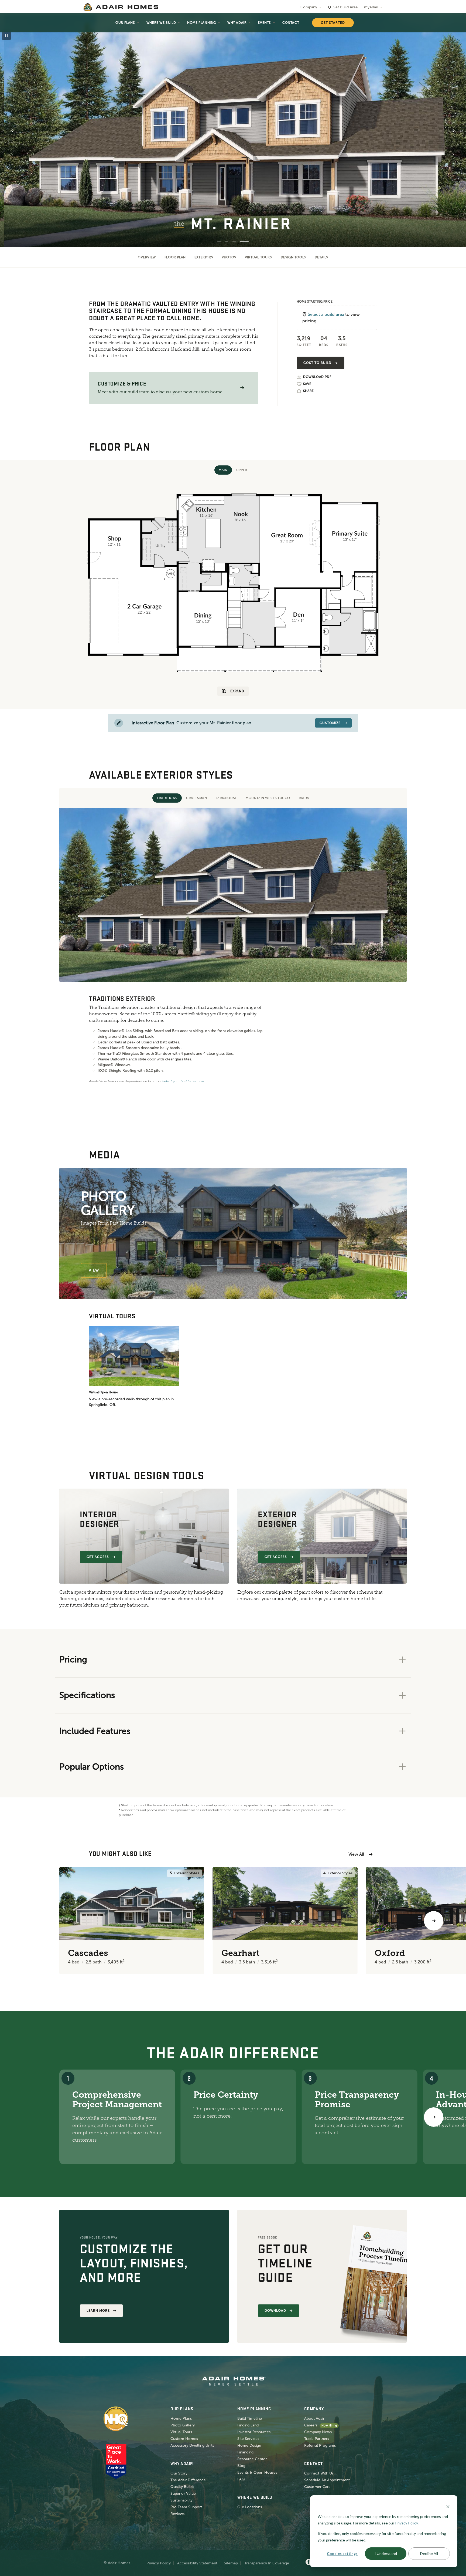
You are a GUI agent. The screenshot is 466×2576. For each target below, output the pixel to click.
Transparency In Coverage (267, 2563)
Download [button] (275, 2311)
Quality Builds (182, 2487)
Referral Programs (320, 2445)
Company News (318, 2432)
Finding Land (248, 2425)
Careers (311, 2425)
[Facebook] (309, 2562)
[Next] (434, 2117)
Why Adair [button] (237, 23)
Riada (304, 798)
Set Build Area (345, 7)
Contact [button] (291, 23)
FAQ (241, 2479)
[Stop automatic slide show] (6, 36)
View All (356, 1854)
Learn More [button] (98, 2311)
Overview (147, 257)
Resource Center (252, 2459)
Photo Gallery (183, 2425)
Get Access (98, 1557)
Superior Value (183, 2494)
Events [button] (264, 23)
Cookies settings (342, 2553)
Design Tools (293, 257)
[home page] (121, 7)
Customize (330, 723)
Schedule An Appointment (327, 2480)
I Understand (386, 2553)
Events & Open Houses (257, 2472)
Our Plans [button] (125, 23)
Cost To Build (317, 363)
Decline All (429, 2553)
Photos (229, 257)
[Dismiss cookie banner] (448, 2506)
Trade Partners (317, 2439)
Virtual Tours (258, 257)
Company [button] (309, 7)
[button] (242, 388)
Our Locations (250, 2507)
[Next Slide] (454, 131)
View (94, 1270)
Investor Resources (254, 2432)
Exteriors (204, 257)
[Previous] (32, 1921)
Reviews (177, 2514)
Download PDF (317, 377)
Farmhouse (226, 798)
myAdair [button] (371, 7)
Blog (241, 2466)
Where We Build (161, 23)
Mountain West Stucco (268, 798)
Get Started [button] (333, 23)
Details (321, 257)
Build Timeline (250, 2418)
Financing (245, 2452)
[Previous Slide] (12, 131)
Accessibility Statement (197, 2563)
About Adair (314, 2418)
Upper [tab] (242, 470)
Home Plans (181, 2418)
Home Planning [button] (202, 23)
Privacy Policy (159, 2563)
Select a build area (326, 314)
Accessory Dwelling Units (192, 2445)
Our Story (179, 2473)
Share (308, 391)
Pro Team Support (186, 2507)
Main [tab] (223, 470)
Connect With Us (319, 2473)
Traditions (167, 798)
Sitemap (231, 2563)
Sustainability (181, 2500)
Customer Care (317, 2487)
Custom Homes (184, 2439)
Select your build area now (183, 1081)
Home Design (249, 2445)
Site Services (248, 2439)
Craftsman (196, 798)
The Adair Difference (188, 2480)
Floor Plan (175, 257)
